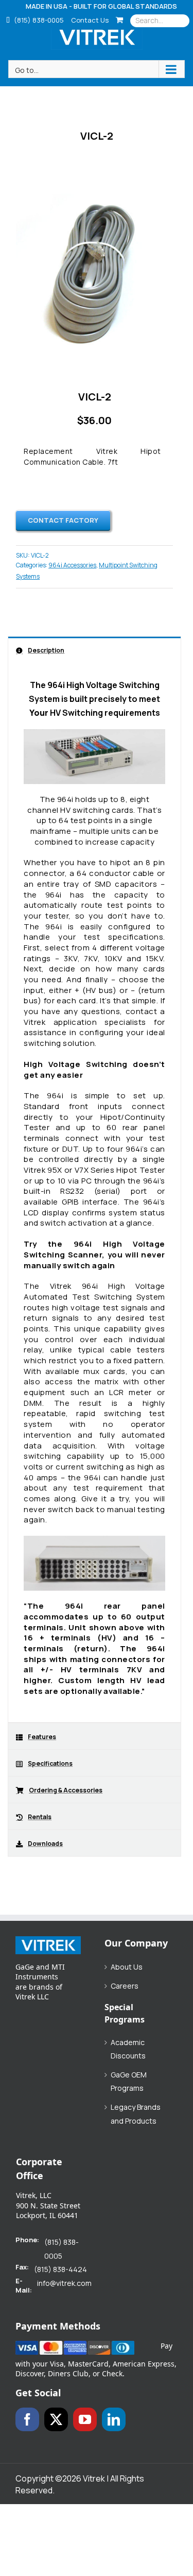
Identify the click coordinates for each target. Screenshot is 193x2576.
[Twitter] (56, 2419)
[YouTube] (85, 2419)
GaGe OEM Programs (129, 2082)
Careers (125, 1986)
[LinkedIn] (114, 2419)
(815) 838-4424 (60, 2269)
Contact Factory (63, 520)
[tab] (94, 650)
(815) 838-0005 (38, 20)
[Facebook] (27, 2419)
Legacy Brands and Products (136, 2114)
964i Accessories (72, 565)
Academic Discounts (128, 2049)
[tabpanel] (94, 1193)
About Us (127, 1967)
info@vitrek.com (64, 2283)
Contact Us (90, 20)
